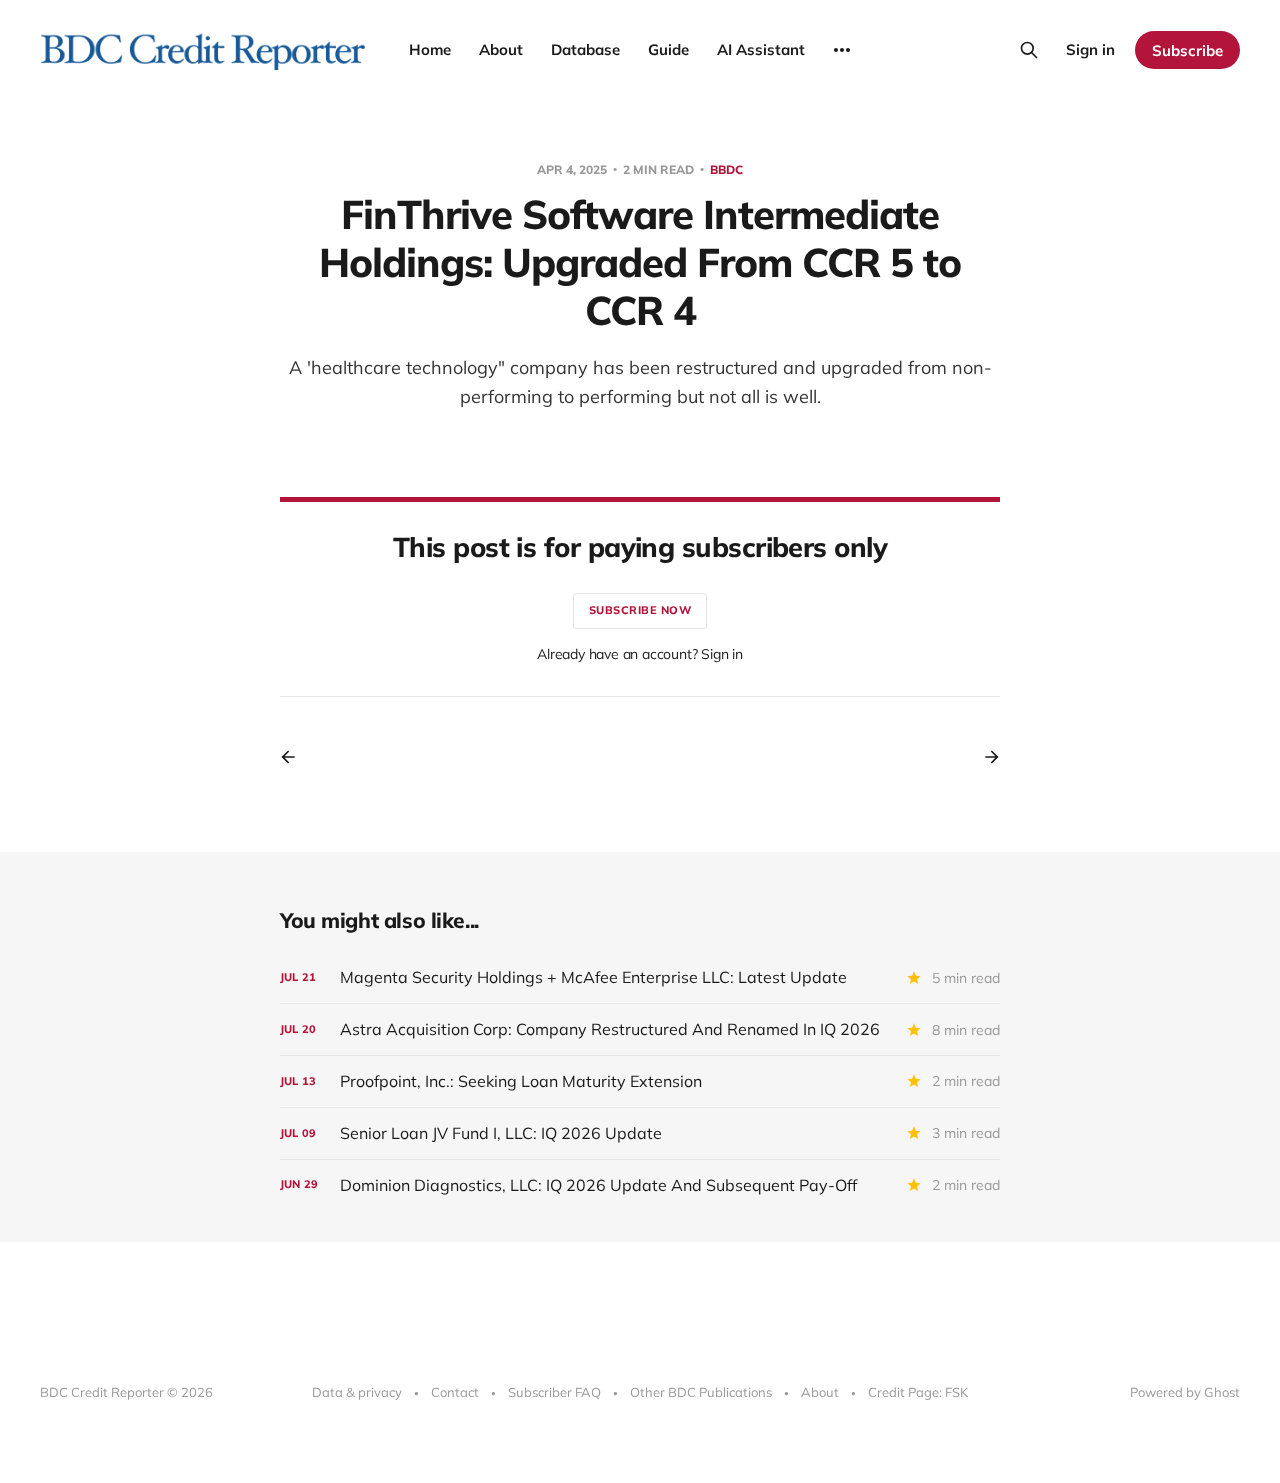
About (501, 49)
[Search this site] (1029, 50)
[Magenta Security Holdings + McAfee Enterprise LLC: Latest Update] (640, 977)
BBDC (726, 169)
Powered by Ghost (1185, 1392)
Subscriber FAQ (554, 1392)
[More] (842, 50)
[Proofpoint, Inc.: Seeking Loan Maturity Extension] (640, 1081)
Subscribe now (640, 610)
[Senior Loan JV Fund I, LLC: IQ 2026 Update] (640, 1133)
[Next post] (985, 757)
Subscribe (1187, 50)
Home (430, 49)
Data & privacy (357, 1392)
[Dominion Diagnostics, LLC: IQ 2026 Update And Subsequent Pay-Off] (640, 1185)
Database (585, 49)
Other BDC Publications (701, 1392)
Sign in (1090, 49)
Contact (455, 1392)
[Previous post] (295, 757)
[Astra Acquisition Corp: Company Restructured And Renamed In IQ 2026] (640, 1029)
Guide (668, 49)
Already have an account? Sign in (640, 654)
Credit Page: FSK (918, 1392)
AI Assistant (761, 49)
